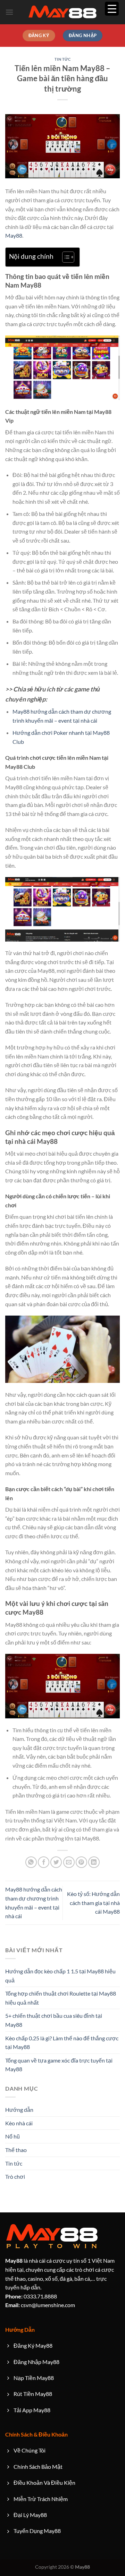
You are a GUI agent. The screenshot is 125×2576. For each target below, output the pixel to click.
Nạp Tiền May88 (34, 2378)
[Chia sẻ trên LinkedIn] (94, 1862)
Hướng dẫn (19, 2110)
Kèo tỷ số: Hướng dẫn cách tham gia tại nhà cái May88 (93, 1903)
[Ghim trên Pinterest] (81, 1862)
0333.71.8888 (31, 2296)
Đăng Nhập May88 (36, 2362)
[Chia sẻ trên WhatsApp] (31, 1862)
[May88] (62, 12)
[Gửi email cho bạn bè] (69, 1862)
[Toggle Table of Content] (65, 257)
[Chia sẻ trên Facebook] (44, 1862)
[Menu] (9, 12)
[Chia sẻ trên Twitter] (56, 1862)
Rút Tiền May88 (33, 2394)
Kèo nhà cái (19, 2123)
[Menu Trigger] (112, 9)
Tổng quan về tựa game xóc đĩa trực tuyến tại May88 (59, 2065)
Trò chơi (15, 2177)
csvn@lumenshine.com (40, 2305)
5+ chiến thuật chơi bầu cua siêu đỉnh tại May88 (54, 2020)
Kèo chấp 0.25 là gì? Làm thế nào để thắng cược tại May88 (62, 2043)
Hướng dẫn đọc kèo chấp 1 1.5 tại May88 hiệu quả (60, 1976)
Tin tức (63, 59)
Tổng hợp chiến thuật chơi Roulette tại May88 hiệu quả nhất (61, 1998)
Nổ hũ (12, 2136)
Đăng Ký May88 (33, 2345)
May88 (14, 235)
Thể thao (16, 2150)
